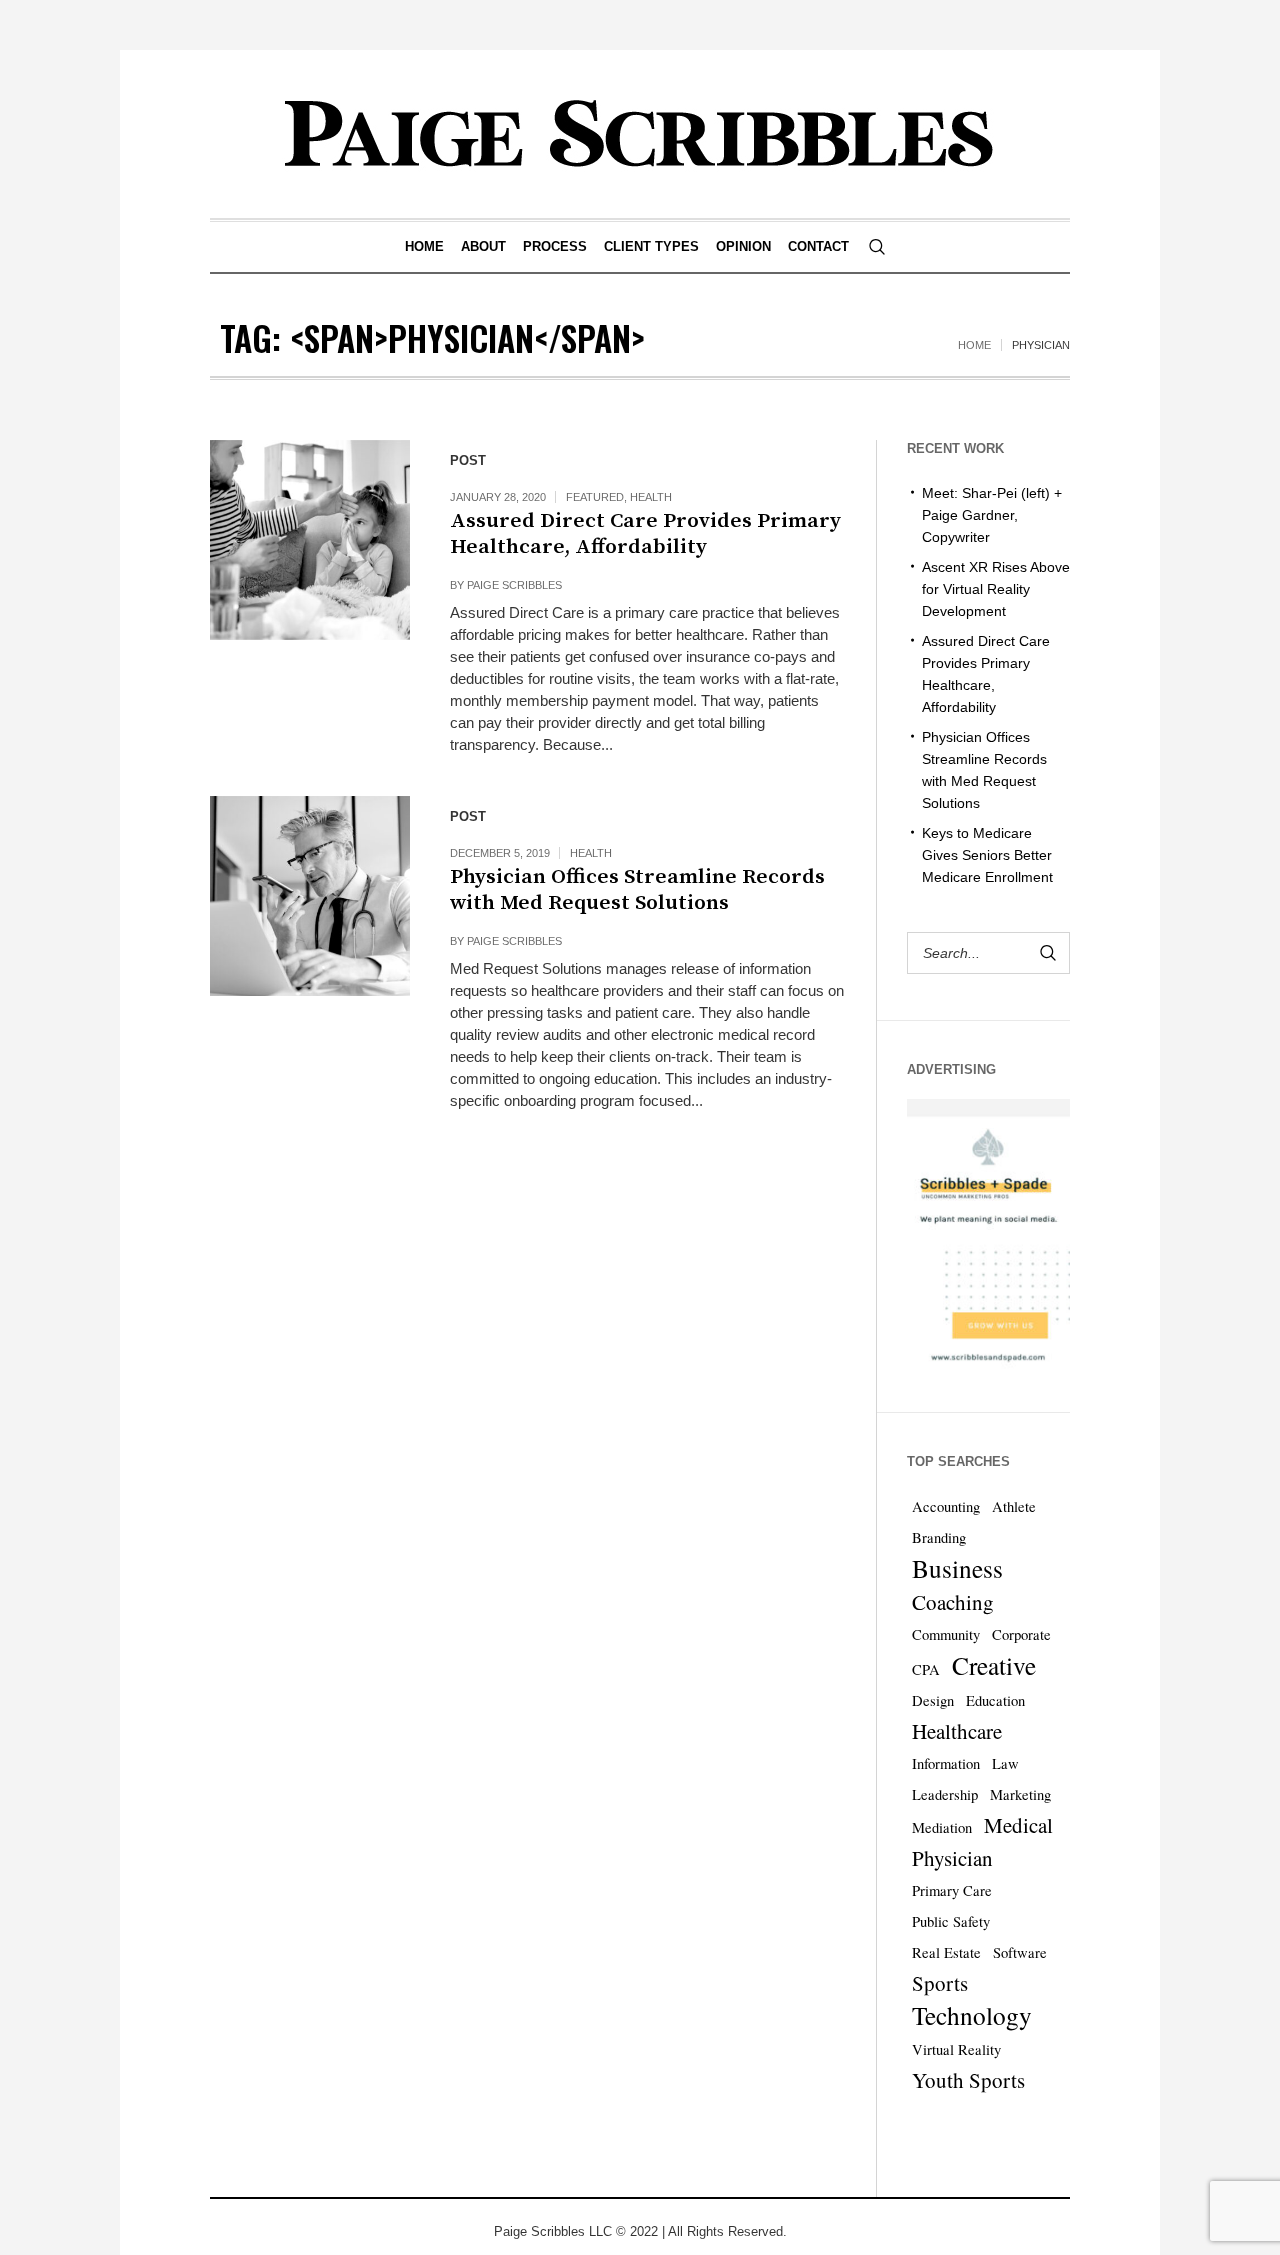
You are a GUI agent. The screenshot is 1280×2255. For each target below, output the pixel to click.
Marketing (1020, 1794)
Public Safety (951, 1921)
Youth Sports (968, 2080)
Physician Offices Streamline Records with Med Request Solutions (637, 890)
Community (946, 1634)
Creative (994, 1665)
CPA (926, 1669)
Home (974, 345)
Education (995, 1700)
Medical (1018, 1825)
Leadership (945, 1794)
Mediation (942, 1827)
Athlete (1014, 1506)
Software (1020, 1952)
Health (651, 497)
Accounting (946, 1506)
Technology (972, 2015)
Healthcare (957, 1731)
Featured (595, 497)
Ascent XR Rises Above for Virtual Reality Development (996, 589)
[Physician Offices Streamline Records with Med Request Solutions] (310, 896)
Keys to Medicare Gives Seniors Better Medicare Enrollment (987, 855)
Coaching (953, 1602)
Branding (939, 1537)
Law (1005, 1763)
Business (957, 1568)
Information (946, 1763)
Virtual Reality (956, 2049)
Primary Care (952, 1890)
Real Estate (946, 1952)
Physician (952, 1858)
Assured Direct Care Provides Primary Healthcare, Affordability (645, 534)
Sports (940, 1983)
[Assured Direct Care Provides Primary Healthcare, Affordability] (310, 540)
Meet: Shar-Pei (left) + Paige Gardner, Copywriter (992, 515)
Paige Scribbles (514, 585)
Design (933, 1700)
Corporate (1021, 1634)
